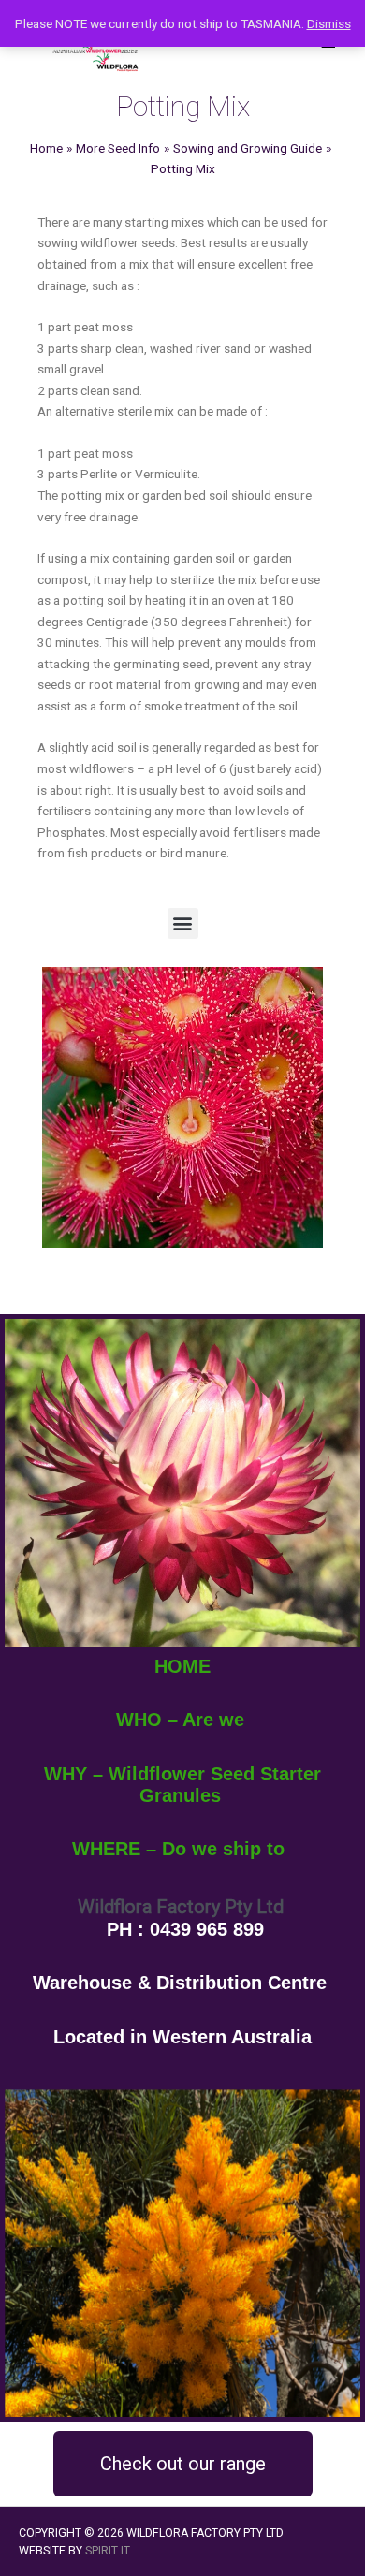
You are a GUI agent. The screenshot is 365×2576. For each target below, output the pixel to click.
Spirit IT (108, 2551)
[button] (183, 923)
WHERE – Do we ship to (178, 1849)
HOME (182, 1666)
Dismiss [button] (329, 23)
